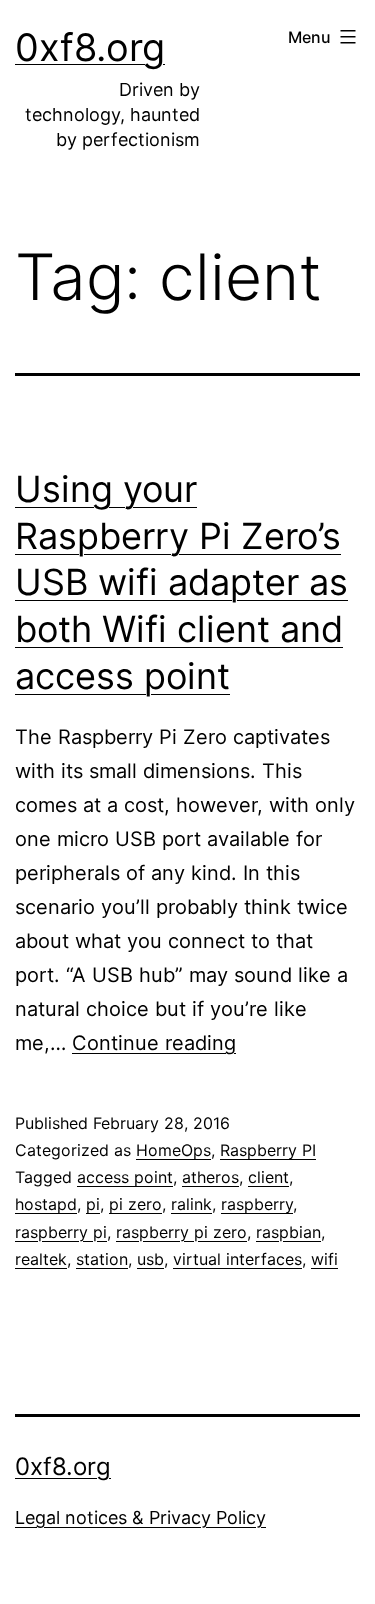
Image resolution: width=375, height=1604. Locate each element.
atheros (210, 1177)
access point (125, 1177)
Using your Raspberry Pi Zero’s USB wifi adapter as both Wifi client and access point (181, 582)
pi (93, 1204)
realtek (41, 1259)
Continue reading (154, 1043)
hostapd (46, 1204)
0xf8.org (90, 47)
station (102, 1259)
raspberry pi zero (181, 1232)
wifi (324, 1259)
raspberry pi (61, 1232)
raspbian (288, 1232)
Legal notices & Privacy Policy (140, 1517)
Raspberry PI (268, 1150)
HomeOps (173, 1150)
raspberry (257, 1204)
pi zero (135, 1204)
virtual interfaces (237, 1259)
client (268, 1177)
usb (150, 1259)
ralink (191, 1204)
